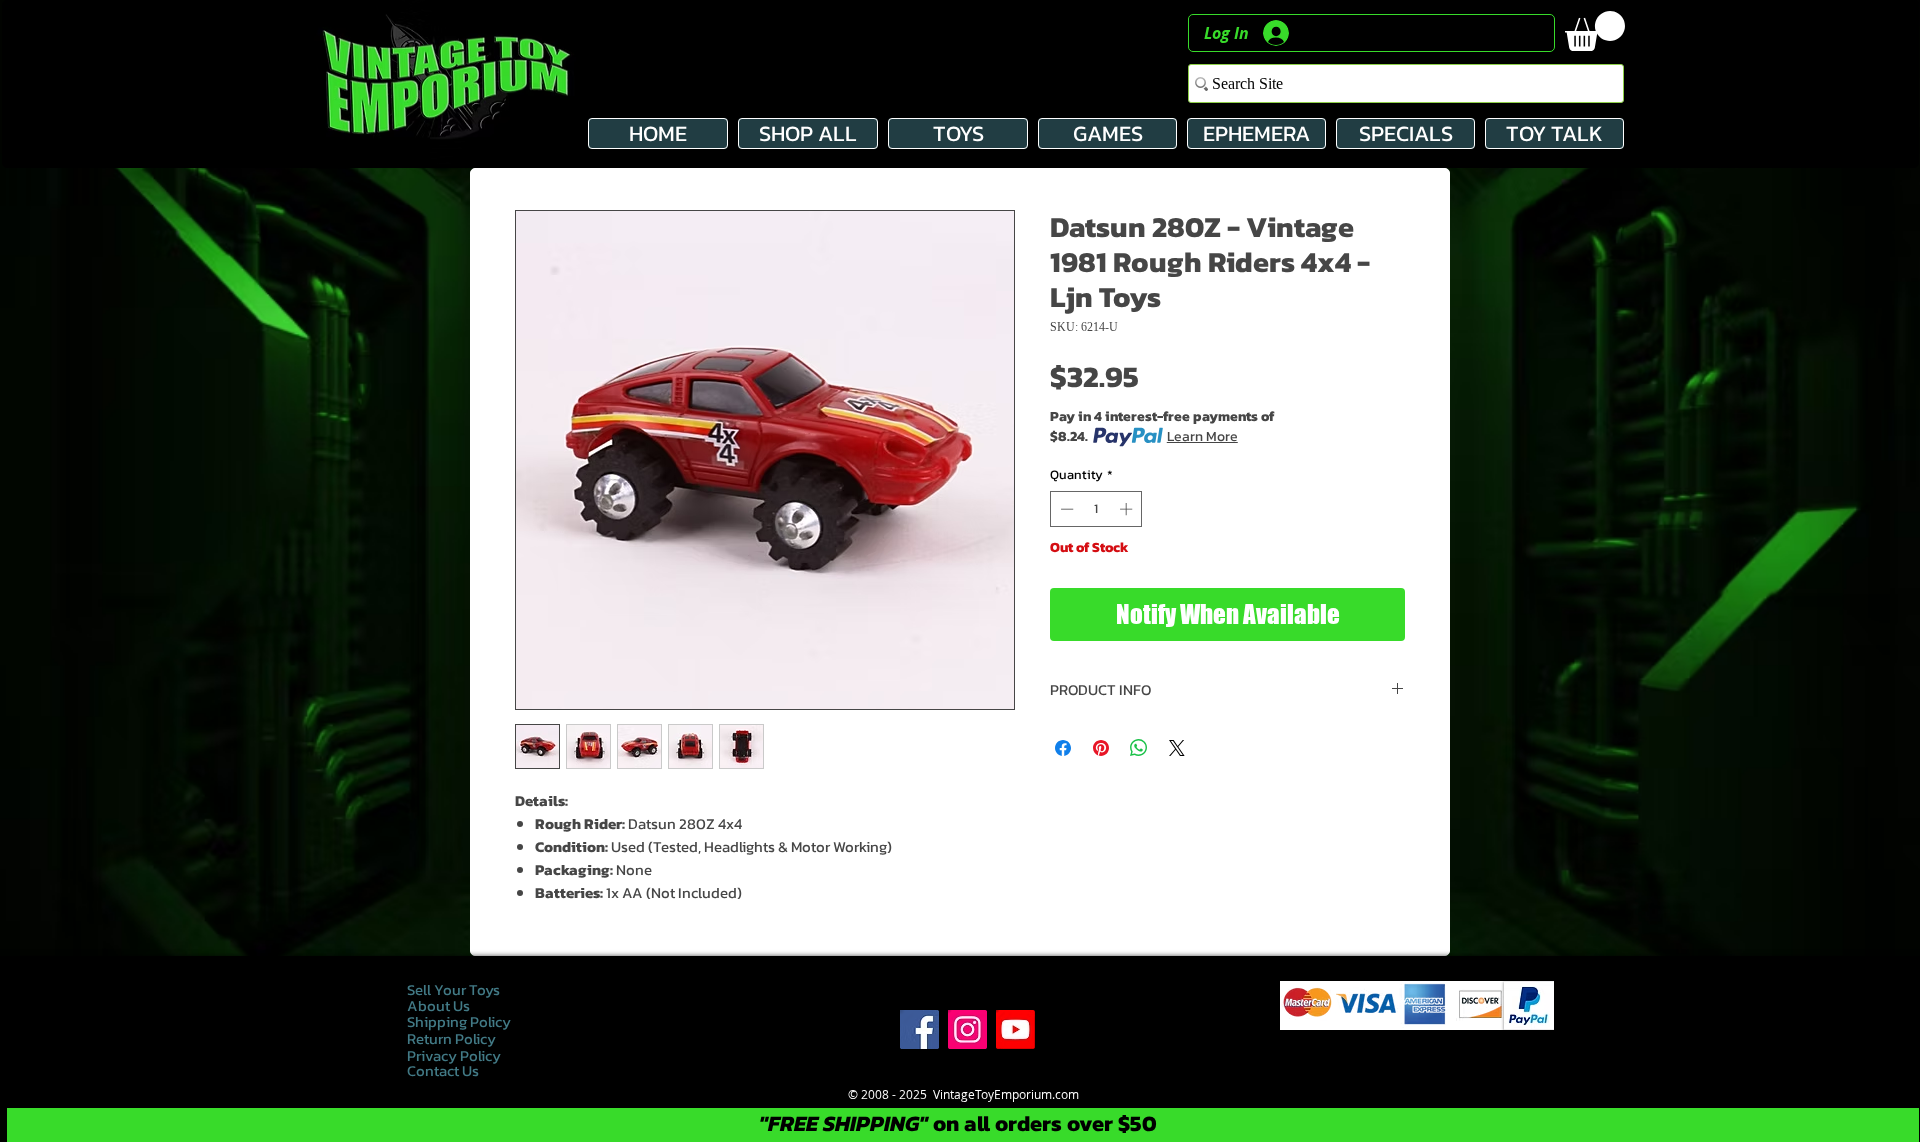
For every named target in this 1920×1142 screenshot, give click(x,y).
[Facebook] (919, 1029)
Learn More (1202, 437)
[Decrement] (1065, 509)
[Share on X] (1177, 748)
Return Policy (451, 1038)
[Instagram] (967, 1029)
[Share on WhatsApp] (1139, 748)
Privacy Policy (455, 1055)
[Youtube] (1015, 1029)
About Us (438, 1005)
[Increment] (1128, 509)
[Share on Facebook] (1063, 748)
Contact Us (443, 1070)
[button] (1595, 31)
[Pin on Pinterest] (1101, 748)
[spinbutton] (1096, 509)
